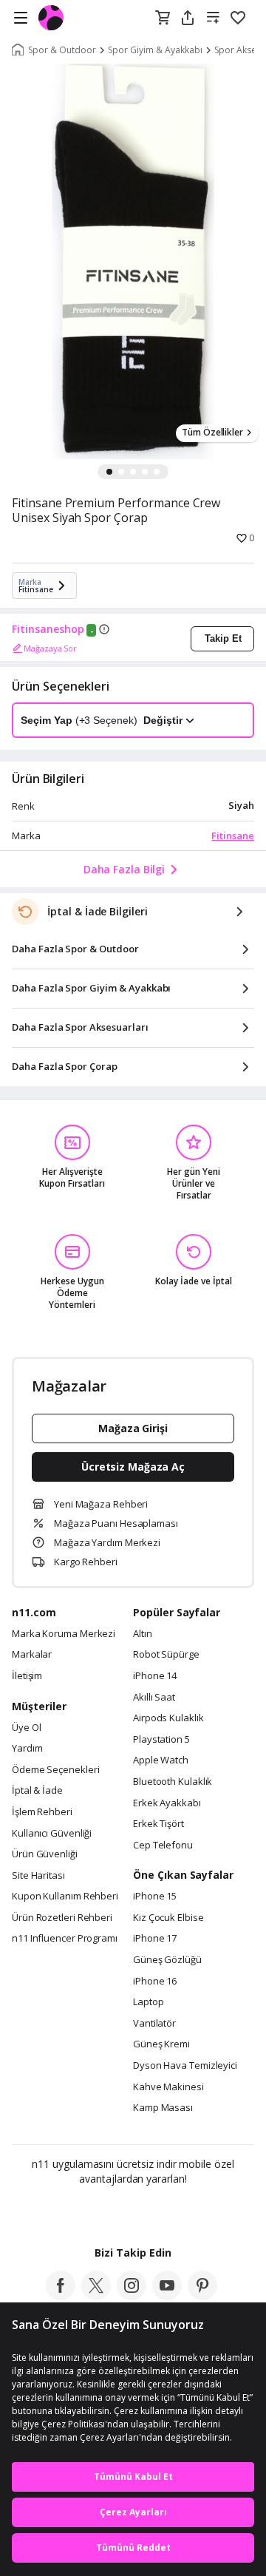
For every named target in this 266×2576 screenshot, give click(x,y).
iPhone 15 (155, 1897)
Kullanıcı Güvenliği (52, 1834)
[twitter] (96, 2296)
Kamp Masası (163, 2108)
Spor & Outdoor (62, 50)
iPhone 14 (155, 1676)
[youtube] (167, 2296)
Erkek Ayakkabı (167, 1803)
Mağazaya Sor (50, 648)
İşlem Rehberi (42, 1812)
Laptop (148, 2002)
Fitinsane (233, 835)
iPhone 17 (155, 1939)
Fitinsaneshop (48, 629)
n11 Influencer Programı (65, 1939)
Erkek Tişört (158, 1824)
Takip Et (223, 638)
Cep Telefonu (163, 1845)
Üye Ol (26, 1728)
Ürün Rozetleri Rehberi (62, 1918)
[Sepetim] (163, 18)
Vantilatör (154, 2024)
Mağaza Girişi (133, 1428)
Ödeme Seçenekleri (55, 1770)
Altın (143, 1634)
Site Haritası (38, 1876)
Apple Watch (161, 1760)
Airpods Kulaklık (168, 1718)
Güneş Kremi (161, 2044)
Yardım (27, 1749)
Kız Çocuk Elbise (168, 1918)
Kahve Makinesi (168, 2087)
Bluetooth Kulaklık (173, 1782)
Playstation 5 (161, 1740)
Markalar (32, 1655)
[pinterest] (202, 2296)
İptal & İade (37, 1791)
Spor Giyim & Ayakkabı (155, 50)
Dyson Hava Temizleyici (185, 2066)
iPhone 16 (155, 1982)
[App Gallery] (173, 2211)
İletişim (27, 1676)
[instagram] (132, 2296)
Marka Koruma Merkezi (64, 1634)
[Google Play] (88, 2211)
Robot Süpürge (166, 1655)
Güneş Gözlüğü (167, 1960)
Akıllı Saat (154, 1698)
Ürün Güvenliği (45, 1854)
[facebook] (61, 2296)
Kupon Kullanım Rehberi (65, 1897)
